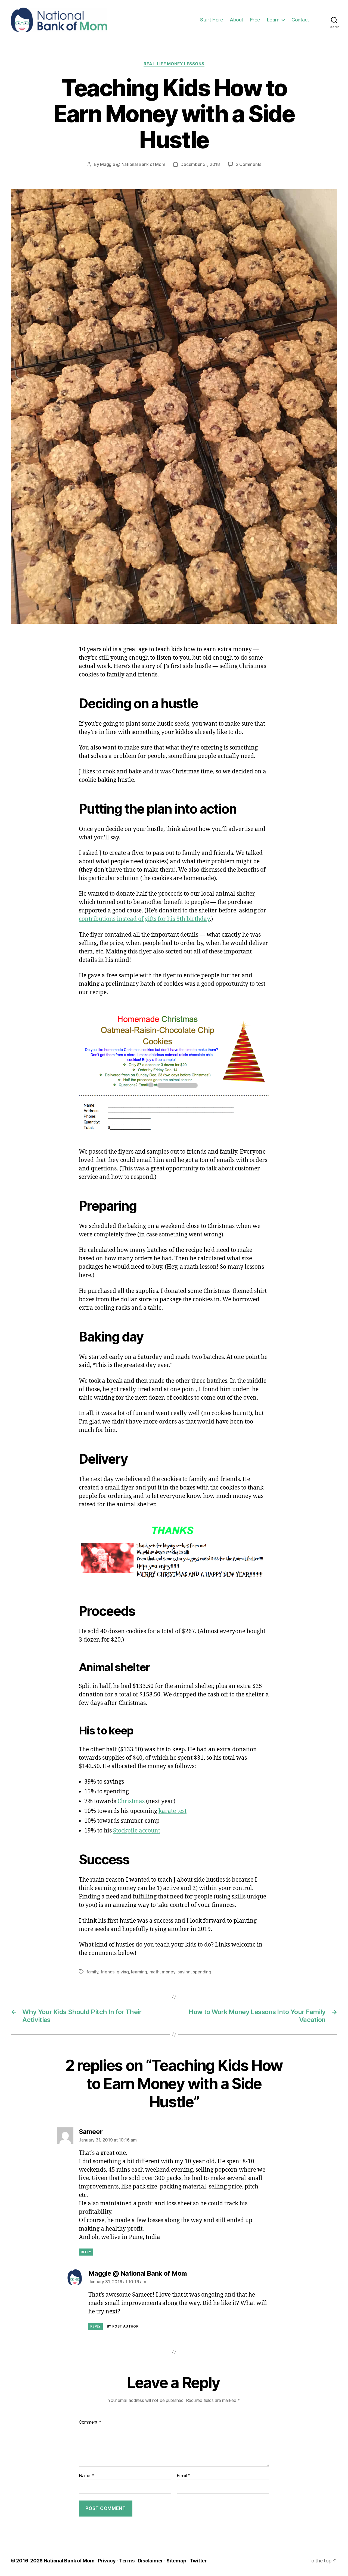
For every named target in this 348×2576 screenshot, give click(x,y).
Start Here (212, 20)
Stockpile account (137, 1831)
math (155, 1972)
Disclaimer (150, 2561)
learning (139, 1972)
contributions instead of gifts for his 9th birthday (144, 919)
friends (108, 1972)
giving (123, 1972)
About (237, 20)
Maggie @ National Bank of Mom (133, 164)
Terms (127, 2561)
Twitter (198, 2561)
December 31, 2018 (200, 164)
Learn (273, 20)
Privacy (107, 2561)
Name (86, 2476)
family (92, 1972)
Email (184, 2476)
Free (255, 20)
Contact (300, 20)
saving (184, 1972)
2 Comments (248, 164)
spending (202, 1972)
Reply (86, 2252)
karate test (173, 1811)
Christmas (131, 1801)
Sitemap (176, 2561)
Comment (90, 2422)
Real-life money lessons (174, 64)
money (169, 1972)
